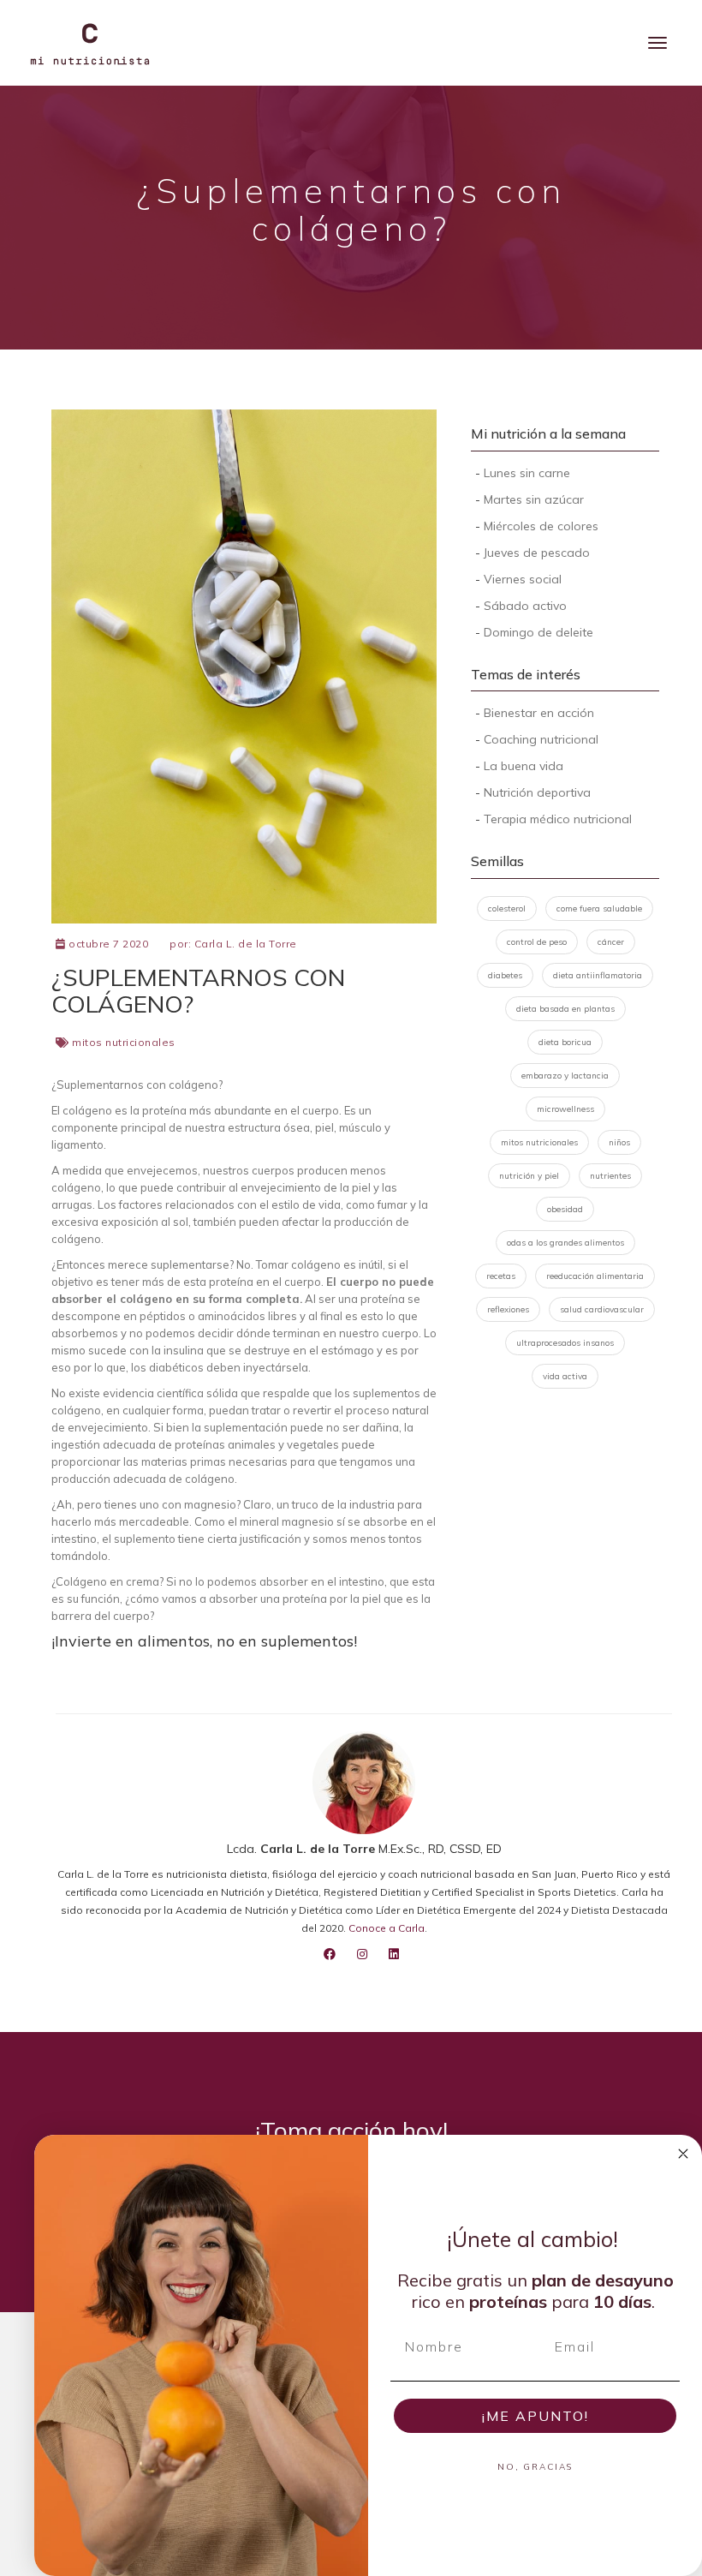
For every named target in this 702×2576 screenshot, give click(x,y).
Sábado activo (525, 606)
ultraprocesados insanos (565, 1343)
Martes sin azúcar (534, 499)
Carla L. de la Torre (246, 944)
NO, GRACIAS (535, 2467)
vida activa (565, 1376)
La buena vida (524, 766)
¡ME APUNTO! (535, 2416)
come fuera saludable (599, 908)
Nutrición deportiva (537, 792)
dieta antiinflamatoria (598, 975)
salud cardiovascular (602, 1309)
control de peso (537, 942)
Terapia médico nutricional (558, 819)
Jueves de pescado (537, 553)
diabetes (505, 975)
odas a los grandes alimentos (565, 1243)
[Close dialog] (683, 2154)
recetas (501, 1276)
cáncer (611, 942)
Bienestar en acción (539, 713)
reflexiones (508, 1309)
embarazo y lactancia (565, 1076)
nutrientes (610, 1176)
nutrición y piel (529, 1176)
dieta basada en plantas (565, 1009)
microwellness (565, 1109)
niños (619, 1142)
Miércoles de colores (541, 526)
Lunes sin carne (527, 473)
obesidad (565, 1209)
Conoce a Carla (387, 1928)
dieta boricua (565, 1042)
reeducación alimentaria (595, 1276)
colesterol (507, 908)
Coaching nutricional (541, 739)
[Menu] (657, 43)
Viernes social (523, 579)
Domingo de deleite (538, 632)
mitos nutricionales (124, 1042)
